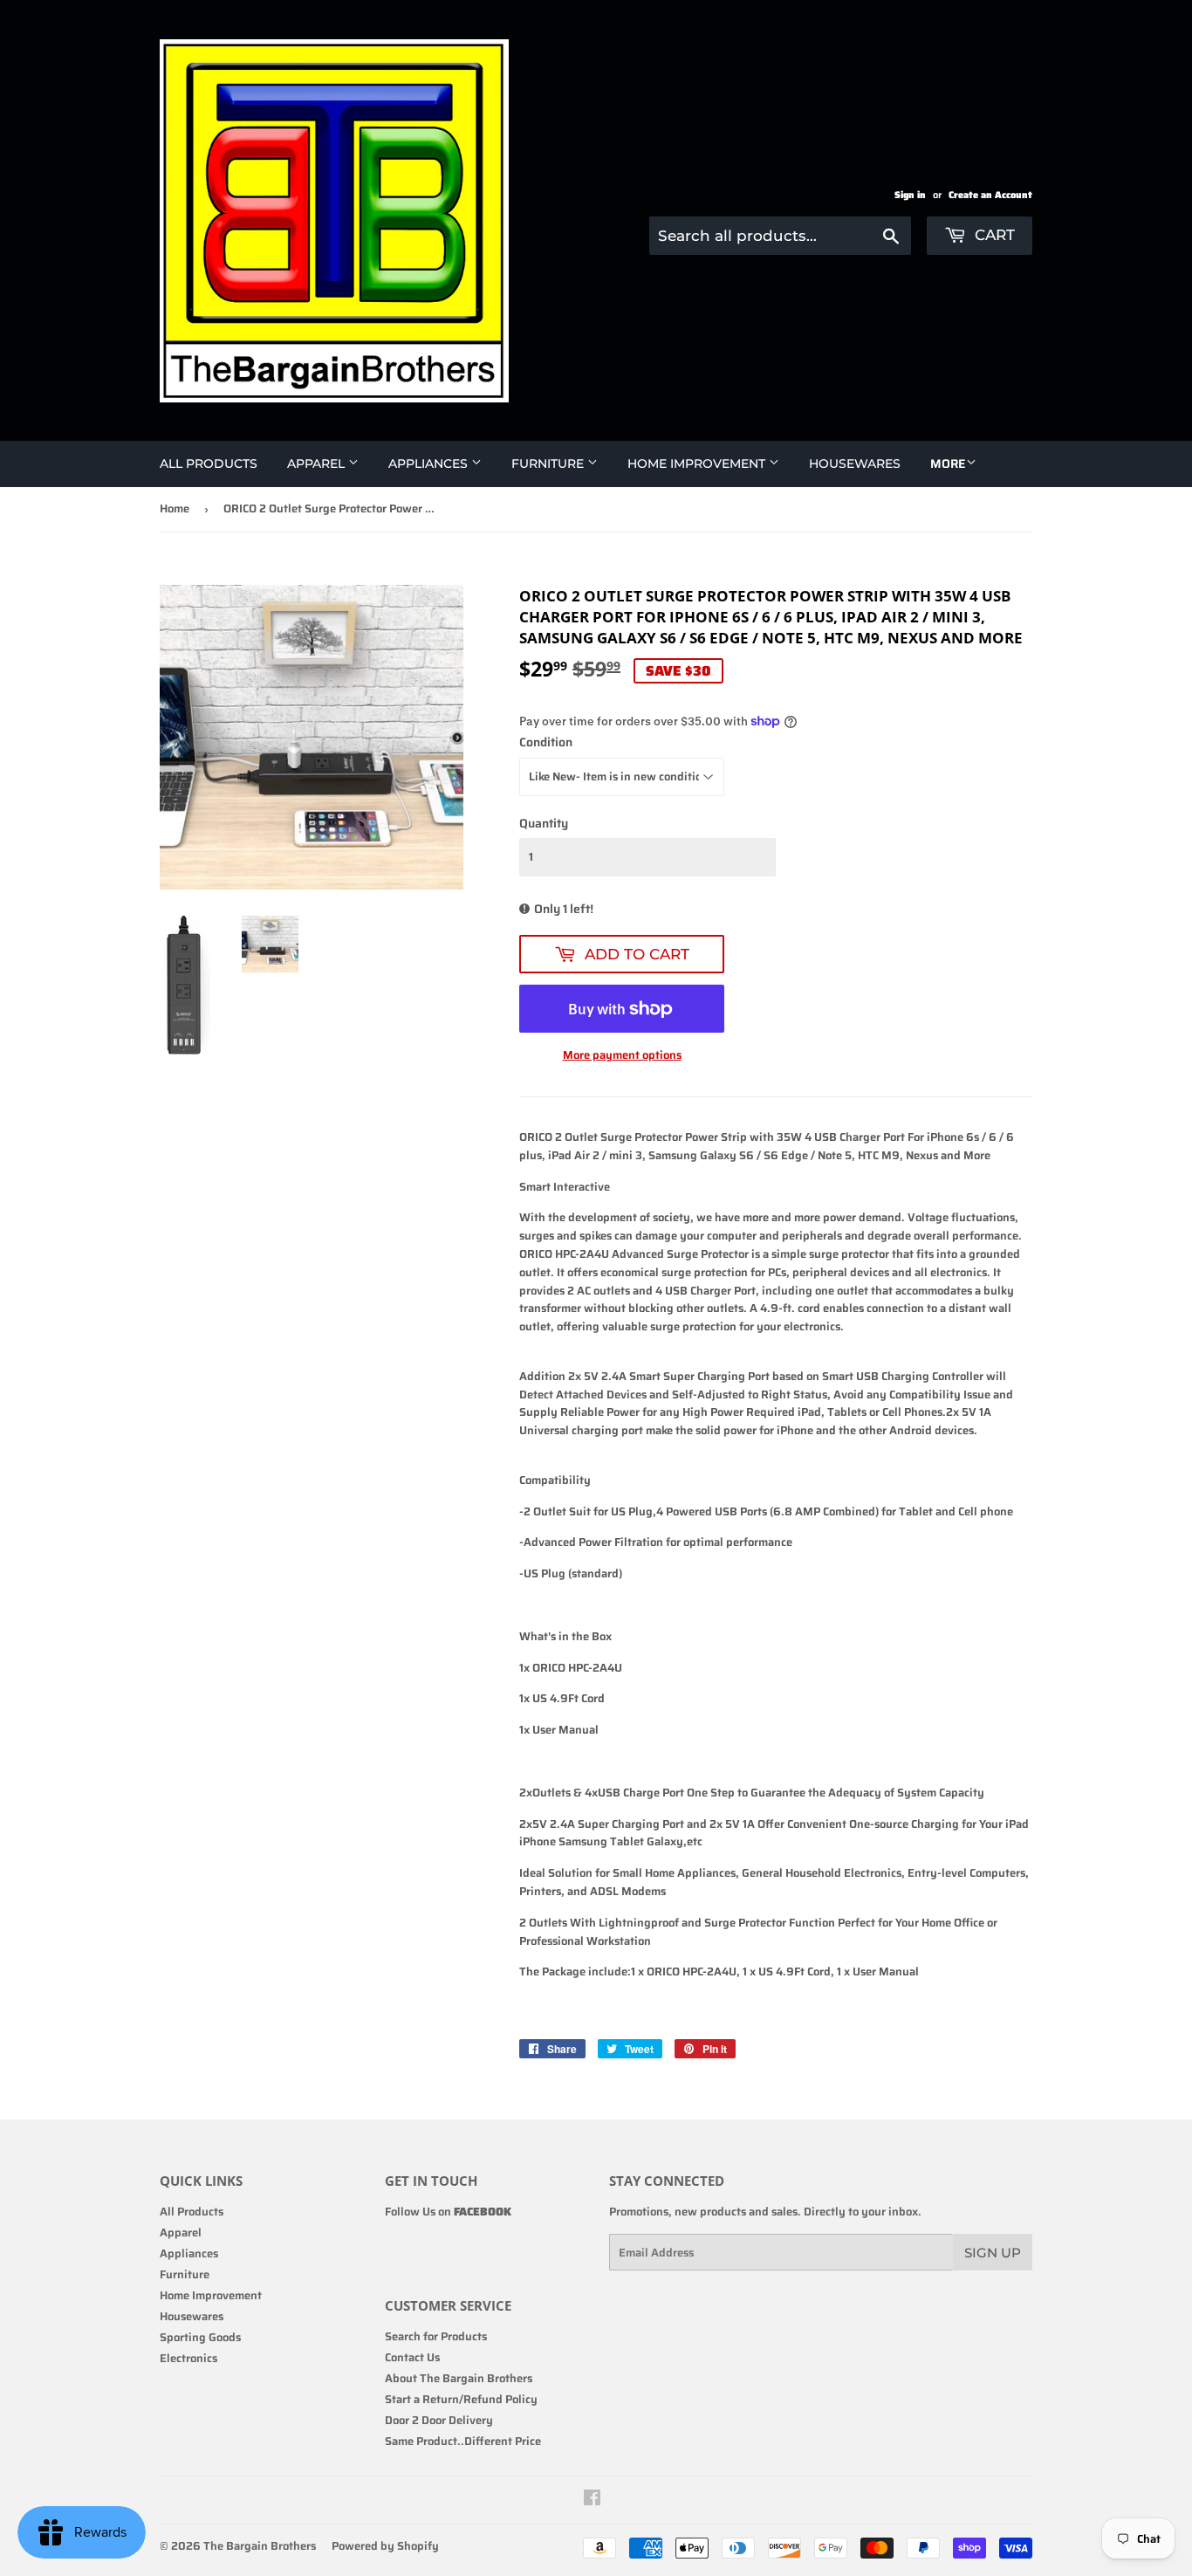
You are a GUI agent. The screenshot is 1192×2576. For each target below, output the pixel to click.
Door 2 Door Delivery (439, 2420)
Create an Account (990, 195)
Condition (546, 742)
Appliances (430, 464)
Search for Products (436, 2336)
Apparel (318, 464)
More (948, 464)
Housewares (855, 464)
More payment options (622, 1055)
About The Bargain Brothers (459, 2378)
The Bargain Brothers (260, 2546)
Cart (993, 235)
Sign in (910, 195)
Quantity (544, 823)
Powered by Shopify (385, 2546)
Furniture (549, 464)
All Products (209, 464)
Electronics (188, 2358)
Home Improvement (698, 464)
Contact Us (412, 2357)
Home (175, 508)
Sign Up (993, 2253)
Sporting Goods (200, 2337)
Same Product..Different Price (463, 2441)
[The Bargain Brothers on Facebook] (592, 2500)
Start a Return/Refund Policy (461, 2399)
